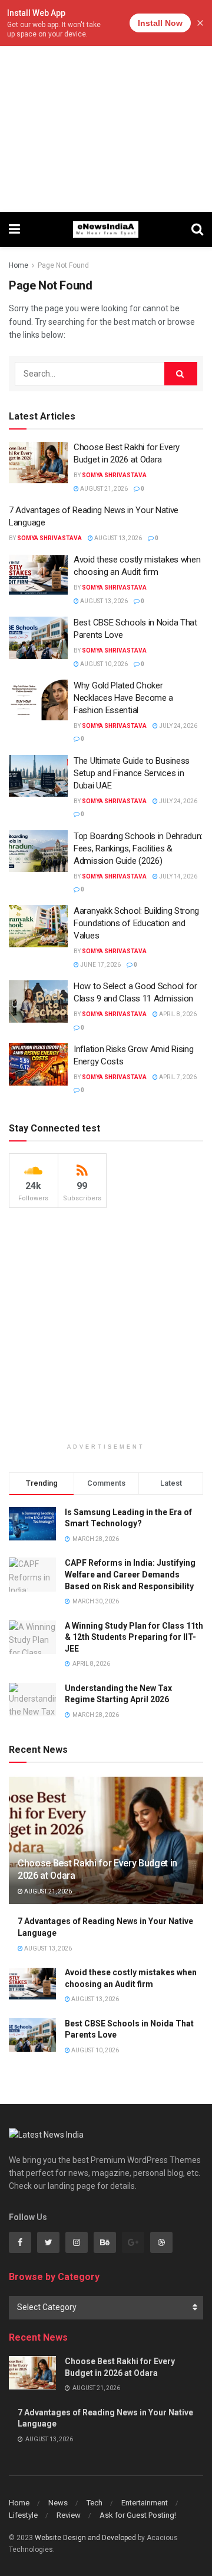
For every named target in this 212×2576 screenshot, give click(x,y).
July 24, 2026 (178, 726)
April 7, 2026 (177, 1077)
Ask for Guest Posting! (138, 2515)
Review (69, 2515)
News (58, 2503)
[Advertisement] (106, 106)
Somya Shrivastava (114, 475)
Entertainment (145, 2503)
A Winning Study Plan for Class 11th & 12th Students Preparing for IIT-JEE (134, 1637)
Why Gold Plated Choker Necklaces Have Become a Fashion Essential (123, 698)
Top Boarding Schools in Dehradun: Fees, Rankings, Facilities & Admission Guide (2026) (138, 848)
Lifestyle (23, 2515)
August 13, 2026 (117, 538)
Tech (95, 2503)
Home (19, 265)
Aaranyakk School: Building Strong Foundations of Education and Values (136, 923)
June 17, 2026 (100, 965)
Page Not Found (63, 265)
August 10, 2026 (103, 664)
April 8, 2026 (177, 1014)
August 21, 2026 (103, 489)
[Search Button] (181, 374)
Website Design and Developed (85, 2538)
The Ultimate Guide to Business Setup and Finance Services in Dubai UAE (132, 773)
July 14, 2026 (178, 876)
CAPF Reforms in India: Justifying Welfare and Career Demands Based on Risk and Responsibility (130, 1574)
